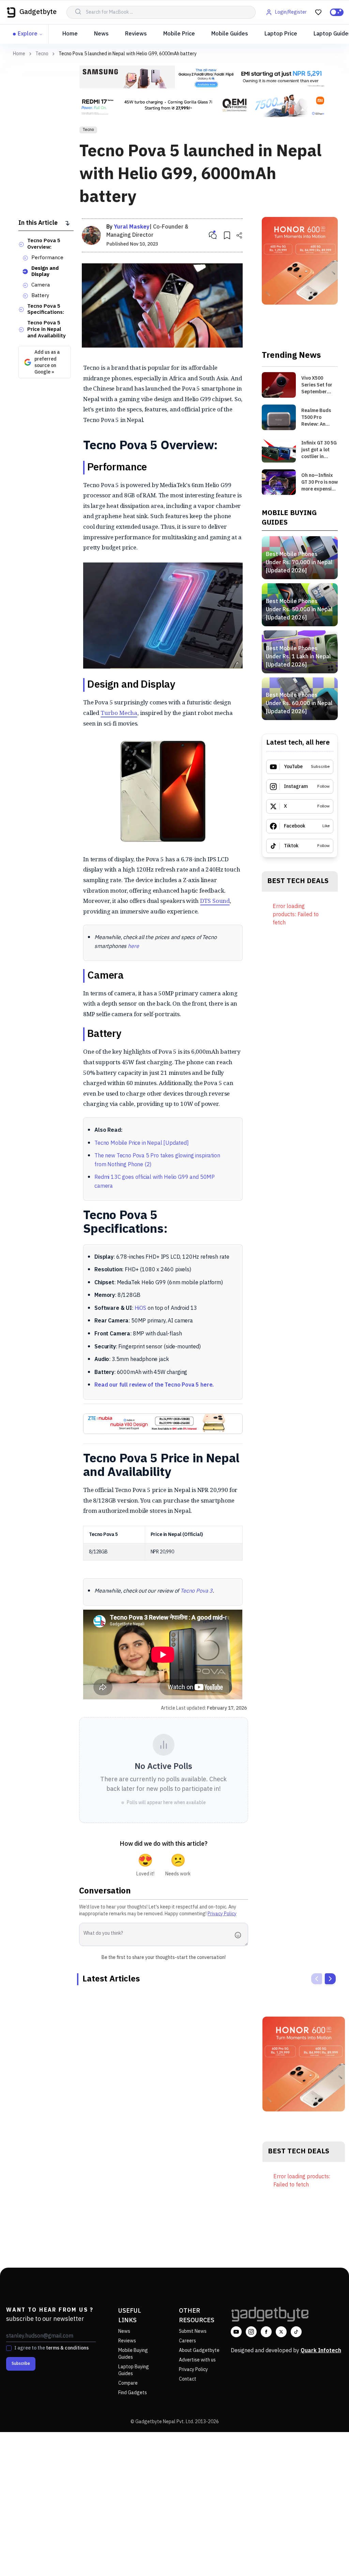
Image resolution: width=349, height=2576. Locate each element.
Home (70, 34)
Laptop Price (281, 34)
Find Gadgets (133, 2393)
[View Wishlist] (318, 12)
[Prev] (317, 1979)
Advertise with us (197, 2360)
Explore (28, 34)
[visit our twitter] (281, 2332)
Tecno (42, 54)
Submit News (193, 2331)
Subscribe (21, 2364)
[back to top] (329, 2558)
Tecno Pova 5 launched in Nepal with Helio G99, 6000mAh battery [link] (128, 54)
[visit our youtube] (236, 2332)
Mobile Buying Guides (133, 2354)
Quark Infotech (321, 2351)
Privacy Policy (222, 1914)
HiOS (140, 1308)
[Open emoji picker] (240, 1935)
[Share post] (239, 235)
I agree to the (51, 2348)
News (101, 34)
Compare (128, 2383)
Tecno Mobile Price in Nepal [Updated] (142, 1143)
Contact (188, 2379)
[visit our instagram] (251, 2332)
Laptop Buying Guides (134, 2370)
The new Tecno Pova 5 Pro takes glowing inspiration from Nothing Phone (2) (157, 1160)
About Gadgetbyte (199, 2350)
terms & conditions (67, 2348)
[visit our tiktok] (296, 2332)
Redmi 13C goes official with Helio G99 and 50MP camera (155, 1182)
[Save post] (227, 235)
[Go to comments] (213, 235)
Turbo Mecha (119, 713)
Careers (187, 2341)
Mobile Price (179, 34)
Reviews (136, 34)
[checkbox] (9, 2348)
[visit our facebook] (266, 2332)
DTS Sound (215, 901)
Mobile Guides (230, 34)
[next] (330, 1979)
